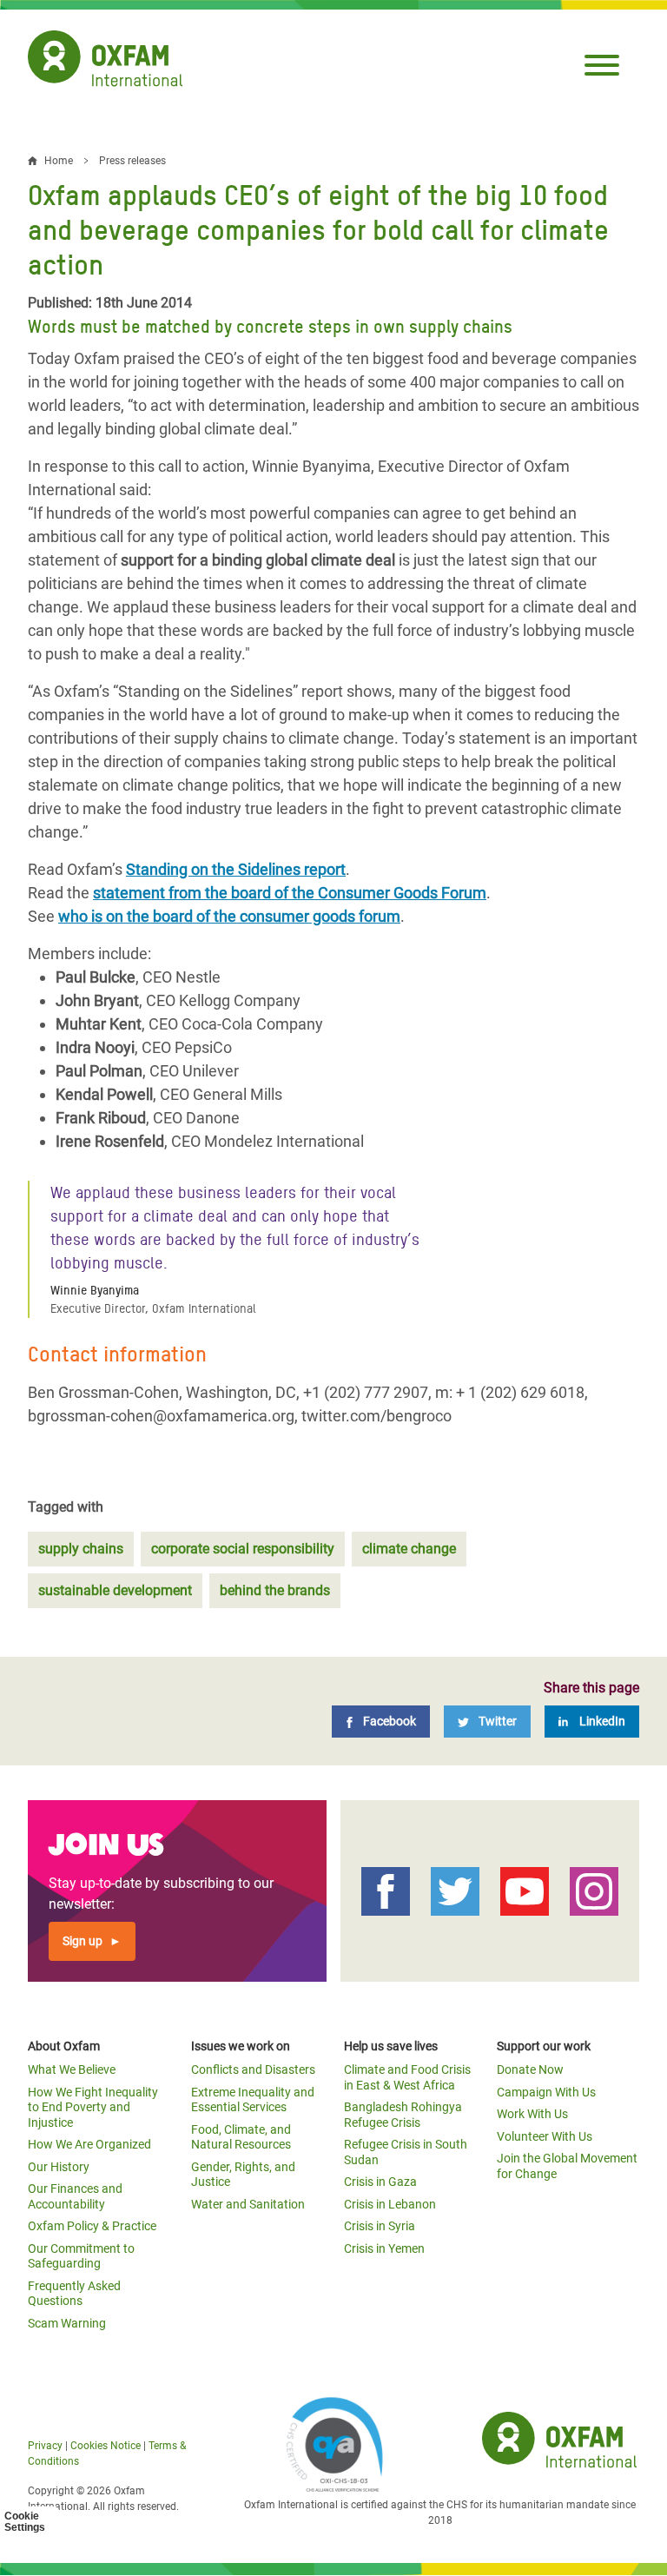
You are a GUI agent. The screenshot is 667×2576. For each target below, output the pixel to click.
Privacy (45, 2446)
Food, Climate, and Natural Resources (241, 2137)
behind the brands (275, 1590)
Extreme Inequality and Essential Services (253, 2100)
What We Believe (72, 2069)
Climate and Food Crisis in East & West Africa (407, 2077)
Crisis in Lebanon (390, 2204)
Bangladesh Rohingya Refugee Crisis (403, 2115)
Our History (59, 2167)
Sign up (83, 1941)
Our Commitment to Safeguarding (81, 2256)
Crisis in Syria (380, 2226)
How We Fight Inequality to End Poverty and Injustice (93, 2107)
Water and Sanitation (248, 2204)
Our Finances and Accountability (75, 2196)
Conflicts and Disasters (253, 2069)
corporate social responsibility (243, 1549)
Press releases (132, 161)
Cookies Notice (106, 2446)
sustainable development (115, 1590)
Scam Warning (67, 2323)
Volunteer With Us (545, 2136)
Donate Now (530, 2069)
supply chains (81, 1549)
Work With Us (532, 2114)
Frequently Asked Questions (74, 2294)
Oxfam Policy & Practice (92, 2226)
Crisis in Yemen (384, 2248)
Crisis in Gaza (380, 2182)
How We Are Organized (89, 2144)
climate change (409, 1549)
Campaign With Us (546, 2092)
